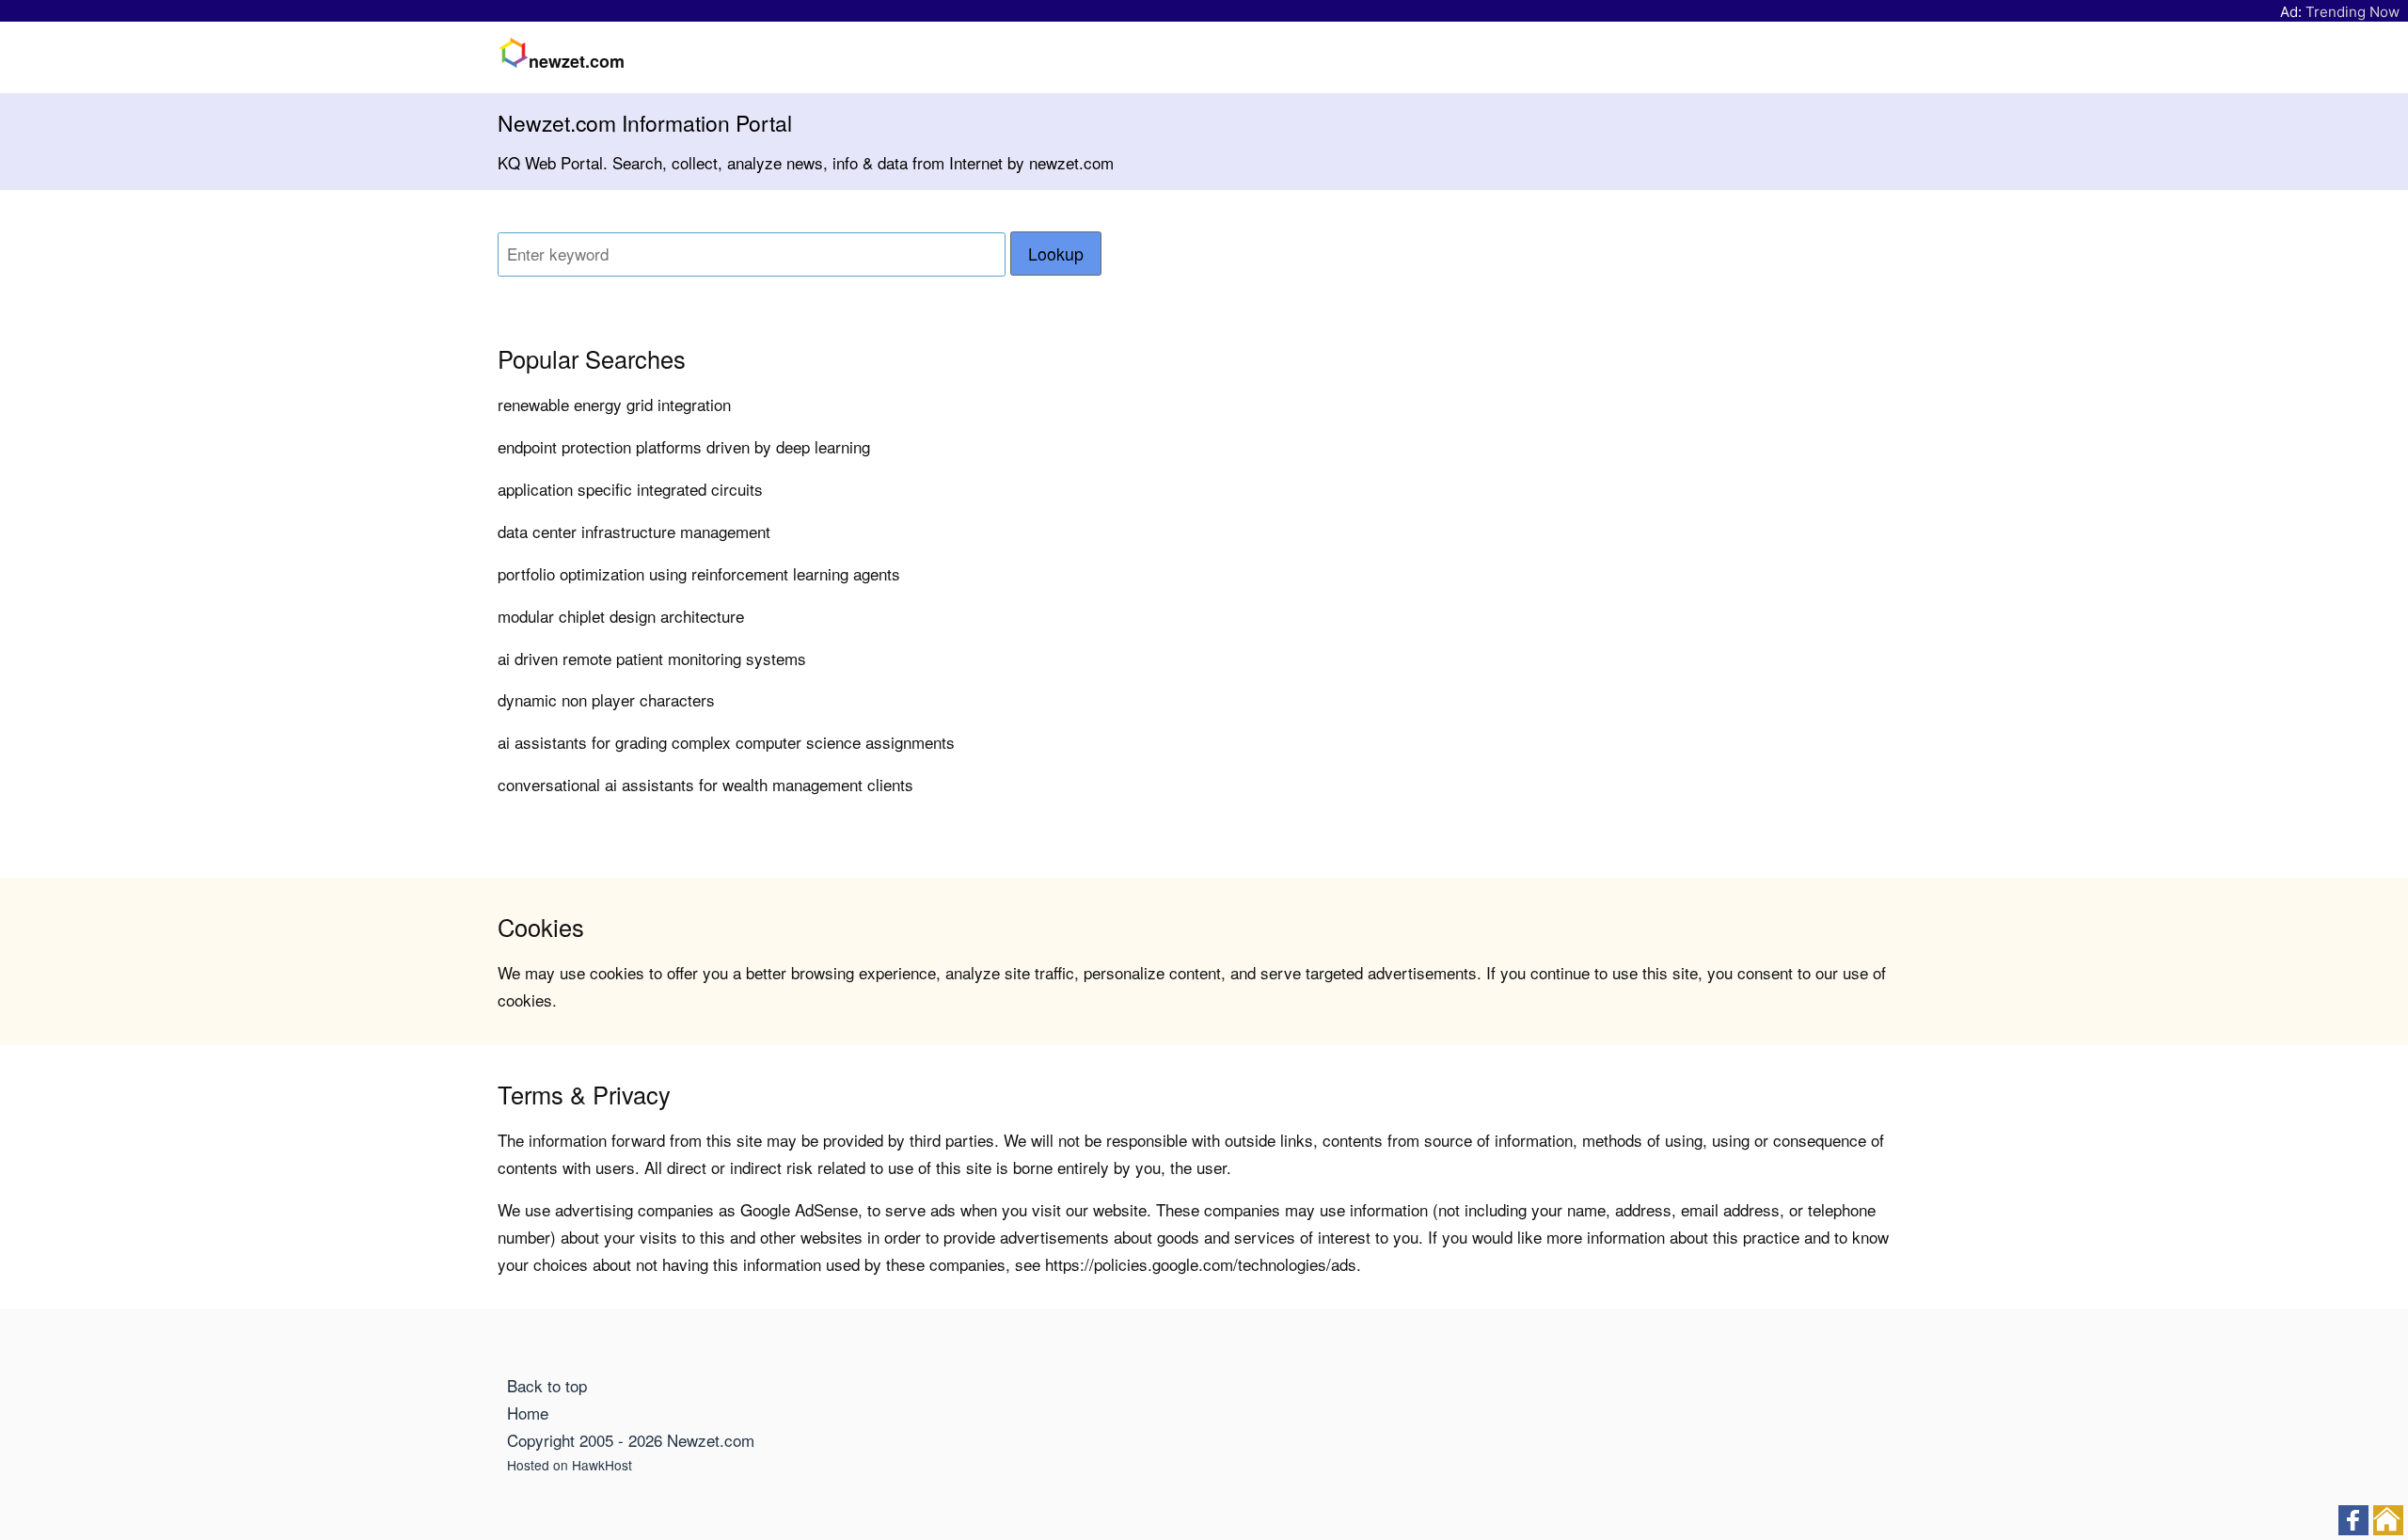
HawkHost (602, 1465)
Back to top (547, 1385)
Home (528, 1413)
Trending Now (2353, 12)
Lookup (1056, 254)
